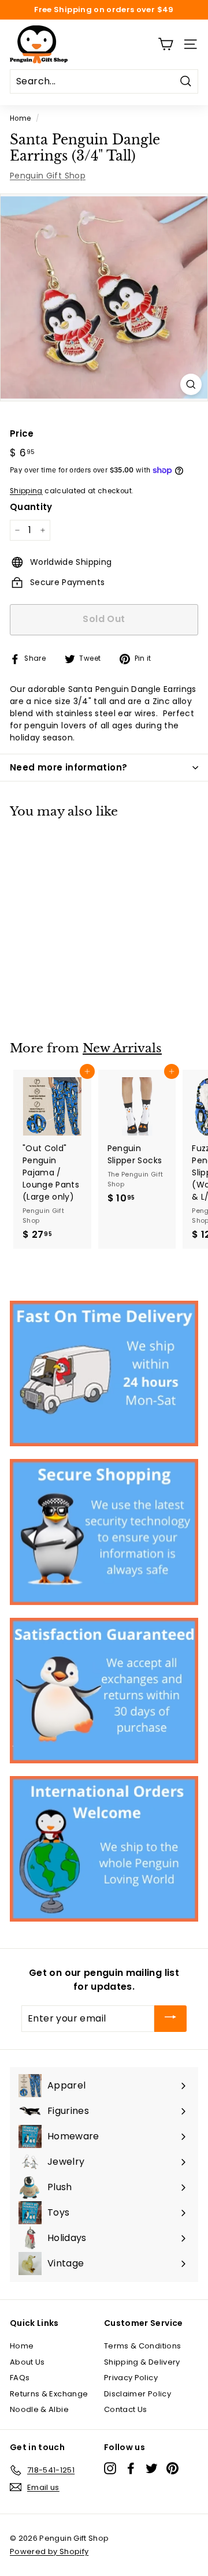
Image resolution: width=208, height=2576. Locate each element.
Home (20, 118)
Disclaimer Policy (138, 2394)
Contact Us (126, 2409)
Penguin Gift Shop (48, 176)
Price (22, 433)
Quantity (31, 507)
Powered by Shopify (49, 2551)
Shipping (26, 491)
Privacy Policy (131, 2378)
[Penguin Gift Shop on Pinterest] (172, 2468)
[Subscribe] (170, 2019)
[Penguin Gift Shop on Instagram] (110, 2468)
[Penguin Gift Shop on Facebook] (131, 2468)
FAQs (20, 2378)
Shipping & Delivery (142, 2362)
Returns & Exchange (49, 2394)
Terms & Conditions (142, 2346)
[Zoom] (191, 384)
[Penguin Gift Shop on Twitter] (152, 2468)
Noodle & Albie (39, 2409)
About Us (27, 2362)
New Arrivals (122, 1048)
